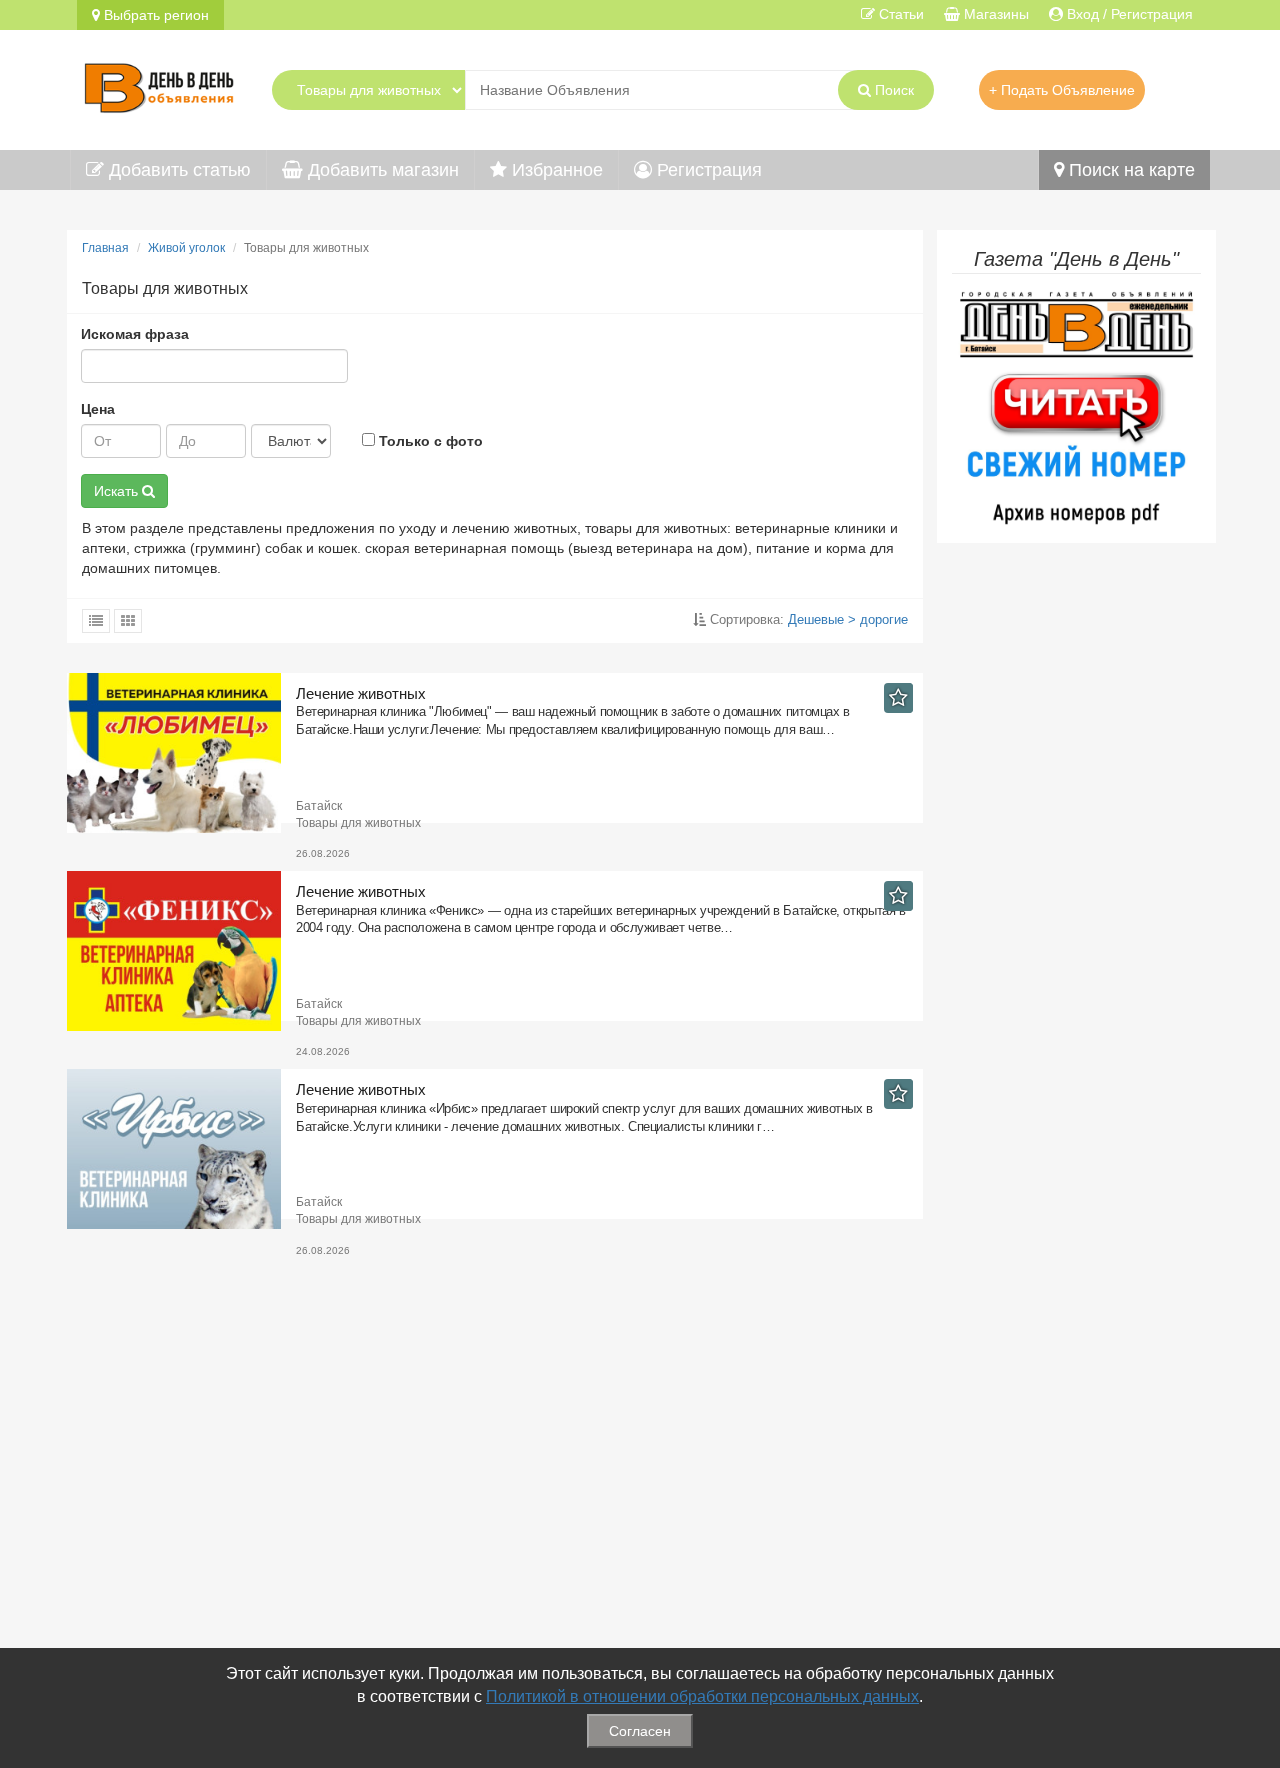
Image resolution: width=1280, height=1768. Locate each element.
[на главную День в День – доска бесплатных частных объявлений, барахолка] (159, 85)
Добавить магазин (381, 170)
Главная (105, 248)
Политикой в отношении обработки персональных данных (702, 1696)
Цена (98, 409)
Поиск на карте (1129, 170)
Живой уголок (186, 248)
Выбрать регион (154, 15)
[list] (96, 621)
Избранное (555, 170)
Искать (118, 491)
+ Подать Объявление (1062, 90)
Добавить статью (177, 170)
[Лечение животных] (181, 753)
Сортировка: (807, 619)
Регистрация (707, 170)
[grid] (128, 621)
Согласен (640, 1731)
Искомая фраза (135, 334)
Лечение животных (361, 693)
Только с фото (429, 441)
